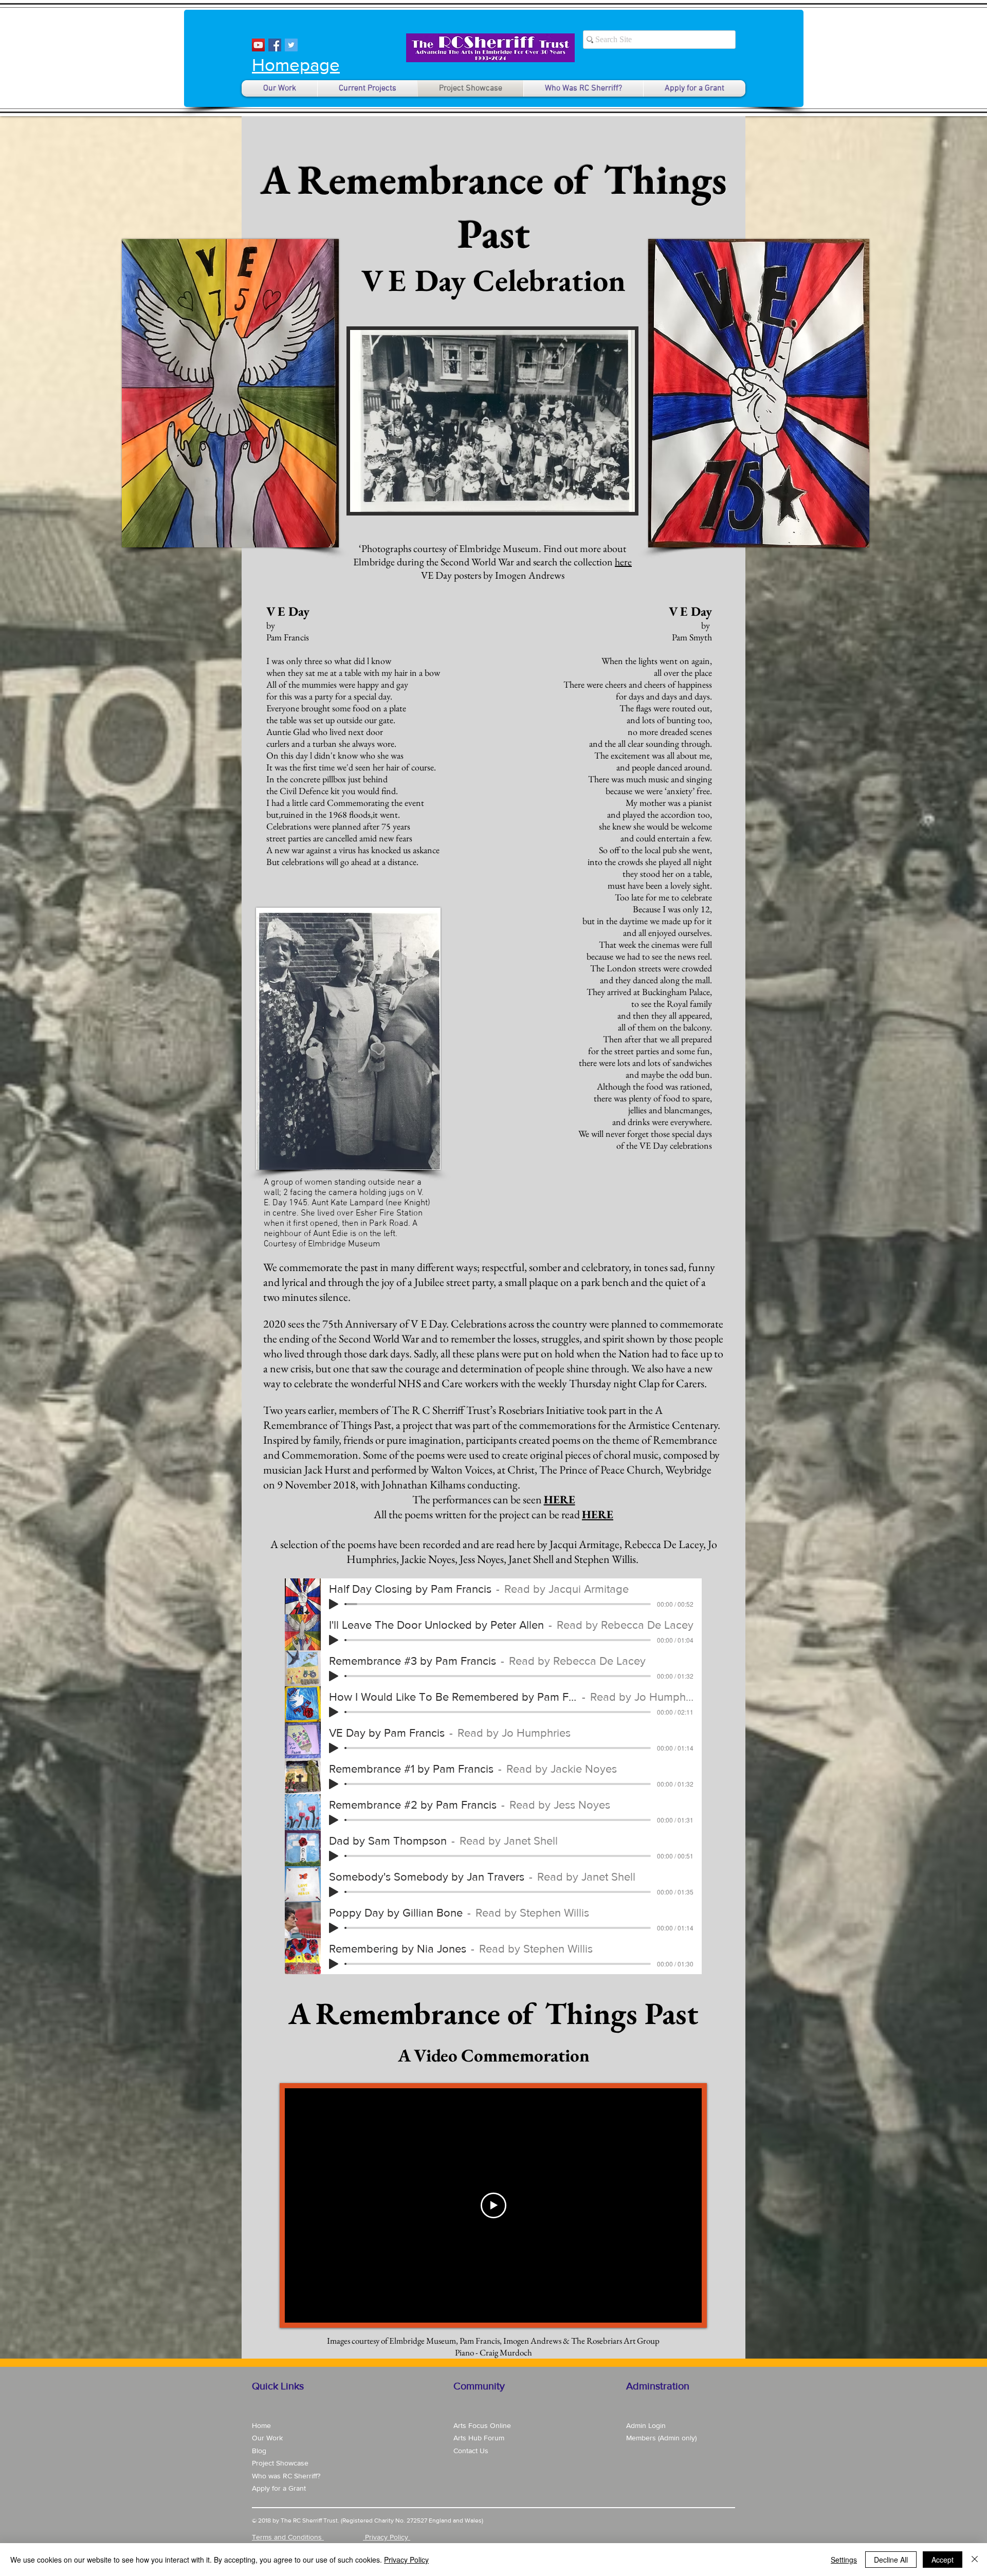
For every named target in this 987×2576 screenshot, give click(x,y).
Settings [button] (844, 2560)
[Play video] (493, 2205)
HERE (560, 1499)
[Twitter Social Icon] (291, 45)
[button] (492, 421)
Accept (943, 2560)
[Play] (334, 1604)
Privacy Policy (406, 2560)
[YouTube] (258, 45)
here (623, 562)
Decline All (891, 2560)
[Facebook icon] (275, 45)
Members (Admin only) (661, 2438)
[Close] (975, 2560)
